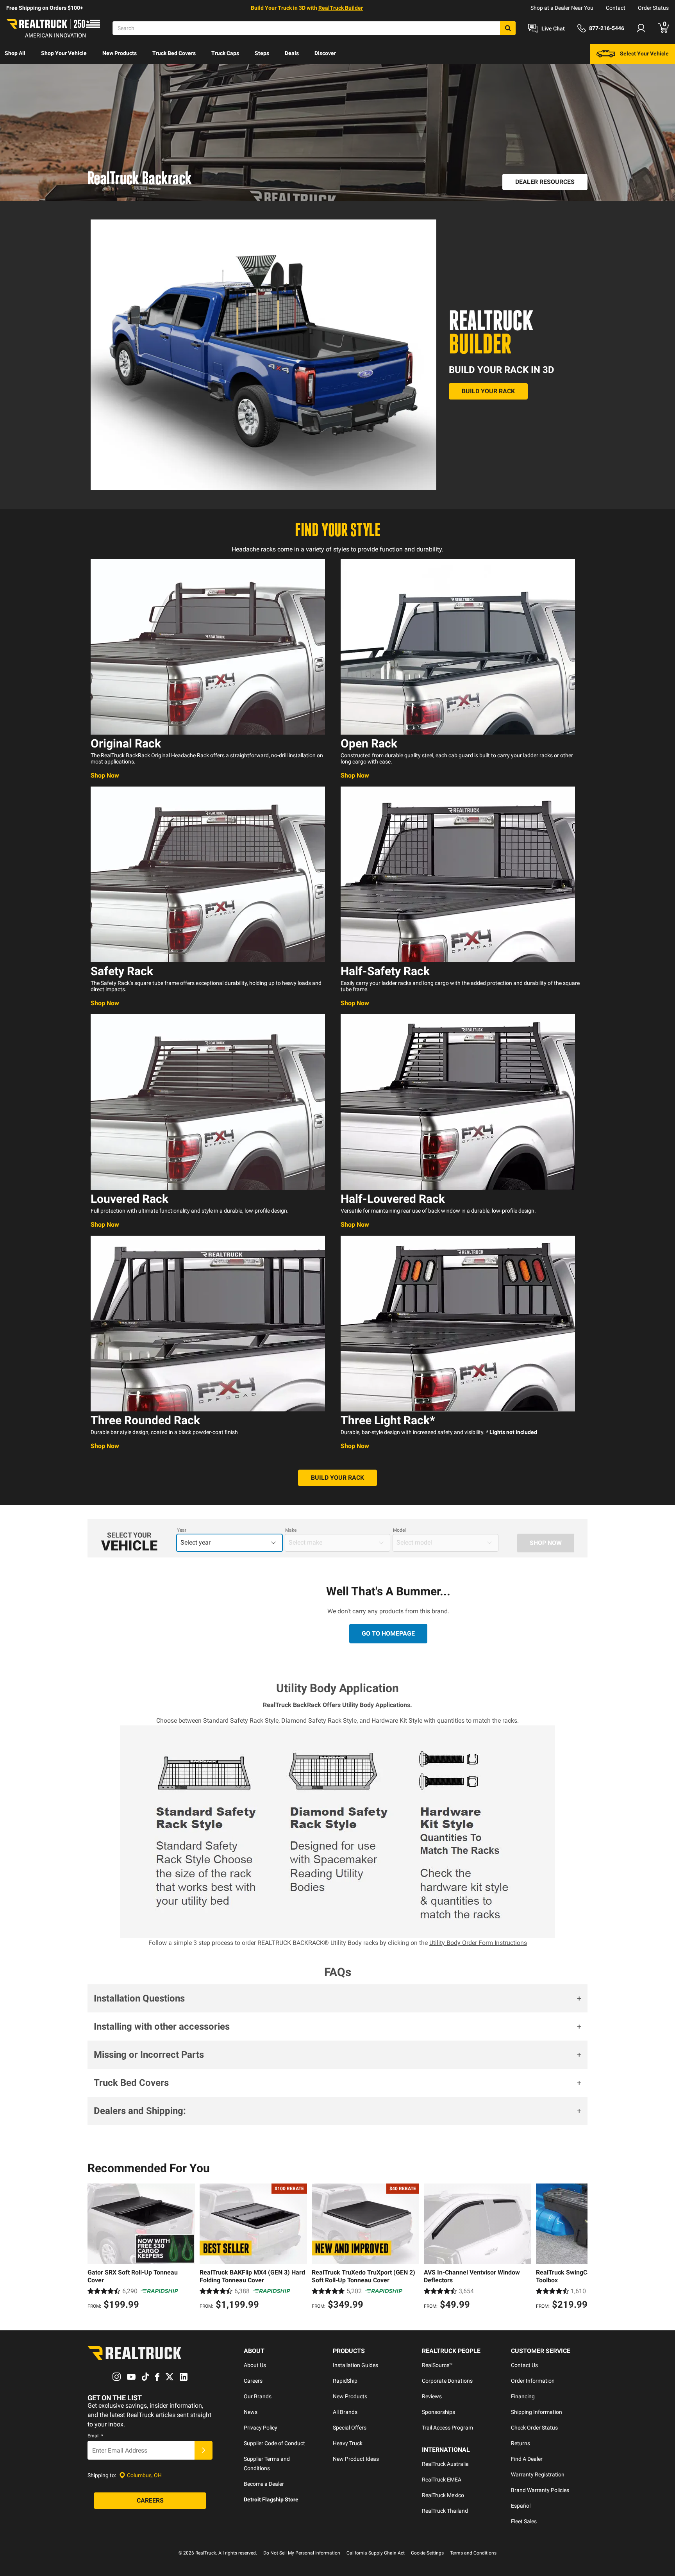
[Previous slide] (95, 2248)
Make (291, 1530)
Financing (523, 2396)
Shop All (15, 53)
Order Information (533, 2381)
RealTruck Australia (445, 2464)
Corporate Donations (447, 2381)
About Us (255, 2365)
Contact (616, 8)
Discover (325, 53)
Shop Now (105, 775)
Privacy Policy (261, 2428)
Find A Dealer (527, 2459)
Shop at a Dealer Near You (562, 8)
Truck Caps (225, 53)
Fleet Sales (524, 2521)
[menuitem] (15, 54)
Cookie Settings (427, 2553)
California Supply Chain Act (376, 2553)
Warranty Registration (538, 2474)
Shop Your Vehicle (64, 53)
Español (521, 2506)
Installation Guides (355, 2365)
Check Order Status (534, 2428)
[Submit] (204, 2450)
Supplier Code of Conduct (274, 2443)
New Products (120, 53)
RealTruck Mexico (443, 2495)
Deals (292, 53)
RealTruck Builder (341, 8)
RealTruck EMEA (442, 2480)
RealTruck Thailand (445, 2511)
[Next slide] (580, 2248)
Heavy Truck (348, 2443)
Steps (262, 53)
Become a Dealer (264, 2484)
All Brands (345, 2412)
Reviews (432, 2396)
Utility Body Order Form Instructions (478, 1943)
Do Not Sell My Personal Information (302, 2553)
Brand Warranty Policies (540, 2490)
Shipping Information (537, 2412)
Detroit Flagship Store (271, 2499)
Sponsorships (438, 2412)
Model (399, 1530)
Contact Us (524, 2365)
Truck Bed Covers (174, 53)
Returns (521, 2443)
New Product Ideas (356, 2459)
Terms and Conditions (473, 2553)
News (251, 2412)
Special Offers (350, 2428)
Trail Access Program (447, 2428)
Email (95, 2436)
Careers (253, 2381)
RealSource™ (437, 2365)
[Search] (508, 28)
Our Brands (258, 2396)
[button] (337, 1998)
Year (182, 1530)
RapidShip (345, 2381)
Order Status (653, 8)
